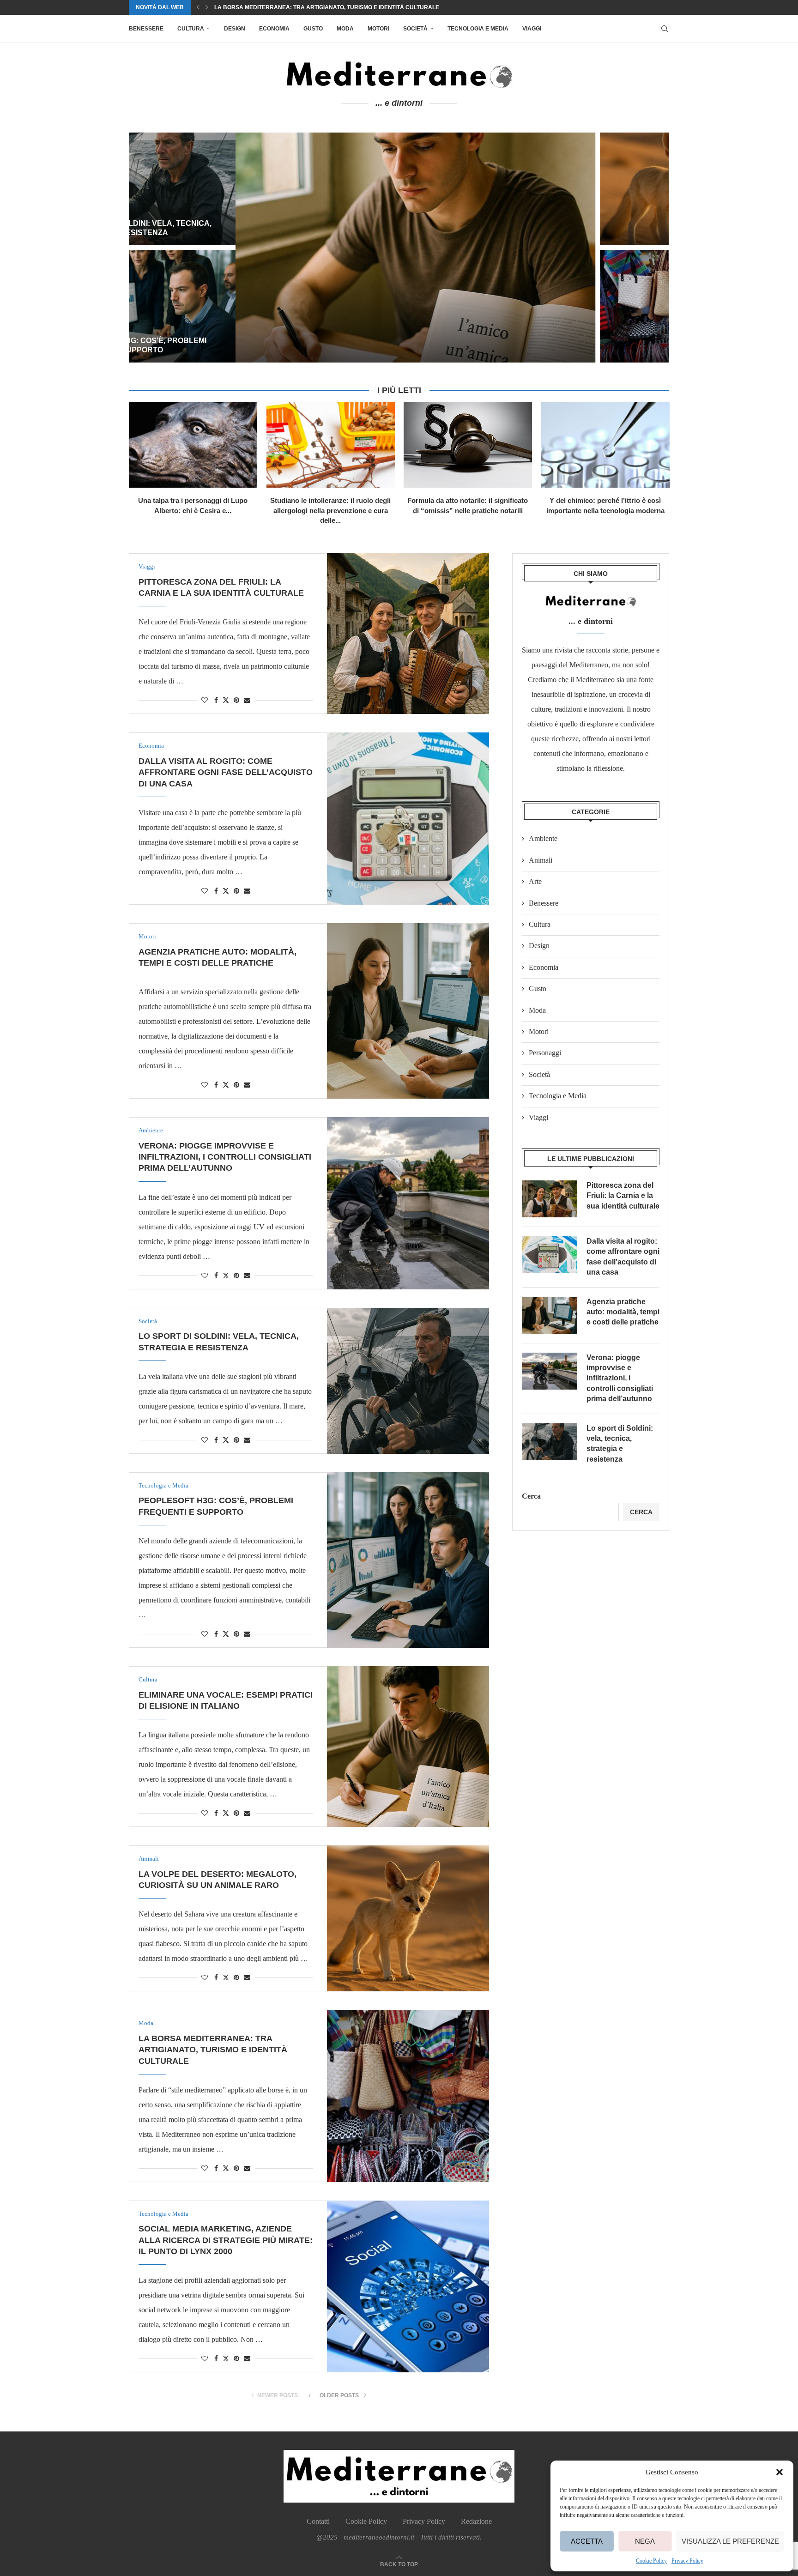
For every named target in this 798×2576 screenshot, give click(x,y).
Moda (345, 29)
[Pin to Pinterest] (236, 701)
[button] (780, 2472)
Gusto (313, 29)
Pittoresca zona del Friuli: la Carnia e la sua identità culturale (623, 1196)
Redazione (476, 2521)
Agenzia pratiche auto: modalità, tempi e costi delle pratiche (623, 1312)
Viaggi (532, 29)
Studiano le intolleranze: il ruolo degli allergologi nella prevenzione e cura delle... (330, 510)
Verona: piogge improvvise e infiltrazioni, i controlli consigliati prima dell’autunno (225, 1157)
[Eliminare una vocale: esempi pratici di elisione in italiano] (309, 248)
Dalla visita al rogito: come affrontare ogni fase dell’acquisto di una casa (226, 772)
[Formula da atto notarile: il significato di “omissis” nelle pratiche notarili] (468, 445)
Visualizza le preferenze (730, 2541)
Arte (535, 881)
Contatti (318, 2521)
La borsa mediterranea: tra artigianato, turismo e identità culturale (569, 341)
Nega (645, 2541)
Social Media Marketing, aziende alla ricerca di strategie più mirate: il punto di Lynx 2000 (356, 7)
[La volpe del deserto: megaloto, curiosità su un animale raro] (581, 189)
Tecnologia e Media (478, 29)
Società (415, 29)
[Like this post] (205, 701)
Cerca (531, 1496)
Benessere (146, 29)
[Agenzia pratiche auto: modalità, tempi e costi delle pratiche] (408, 1011)
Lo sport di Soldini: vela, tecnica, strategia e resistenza (620, 1444)
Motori (378, 29)
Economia (274, 29)
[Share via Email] (247, 701)
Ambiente (543, 838)
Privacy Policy (687, 2561)
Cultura (191, 29)
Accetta (587, 2541)
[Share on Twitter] (226, 700)
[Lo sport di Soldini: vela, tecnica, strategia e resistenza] (408, 1381)
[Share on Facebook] (216, 701)
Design (235, 29)
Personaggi (545, 1053)
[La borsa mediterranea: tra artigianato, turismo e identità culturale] (581, 306)
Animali (541, 860)
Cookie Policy (651, 2561)
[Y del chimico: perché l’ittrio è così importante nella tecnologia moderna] (605, 445)
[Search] (665, 29)
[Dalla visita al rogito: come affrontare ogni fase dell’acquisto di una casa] (408, 818)
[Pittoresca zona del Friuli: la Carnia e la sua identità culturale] (408, 634)
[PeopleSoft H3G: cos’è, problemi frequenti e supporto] (408, 1560)
